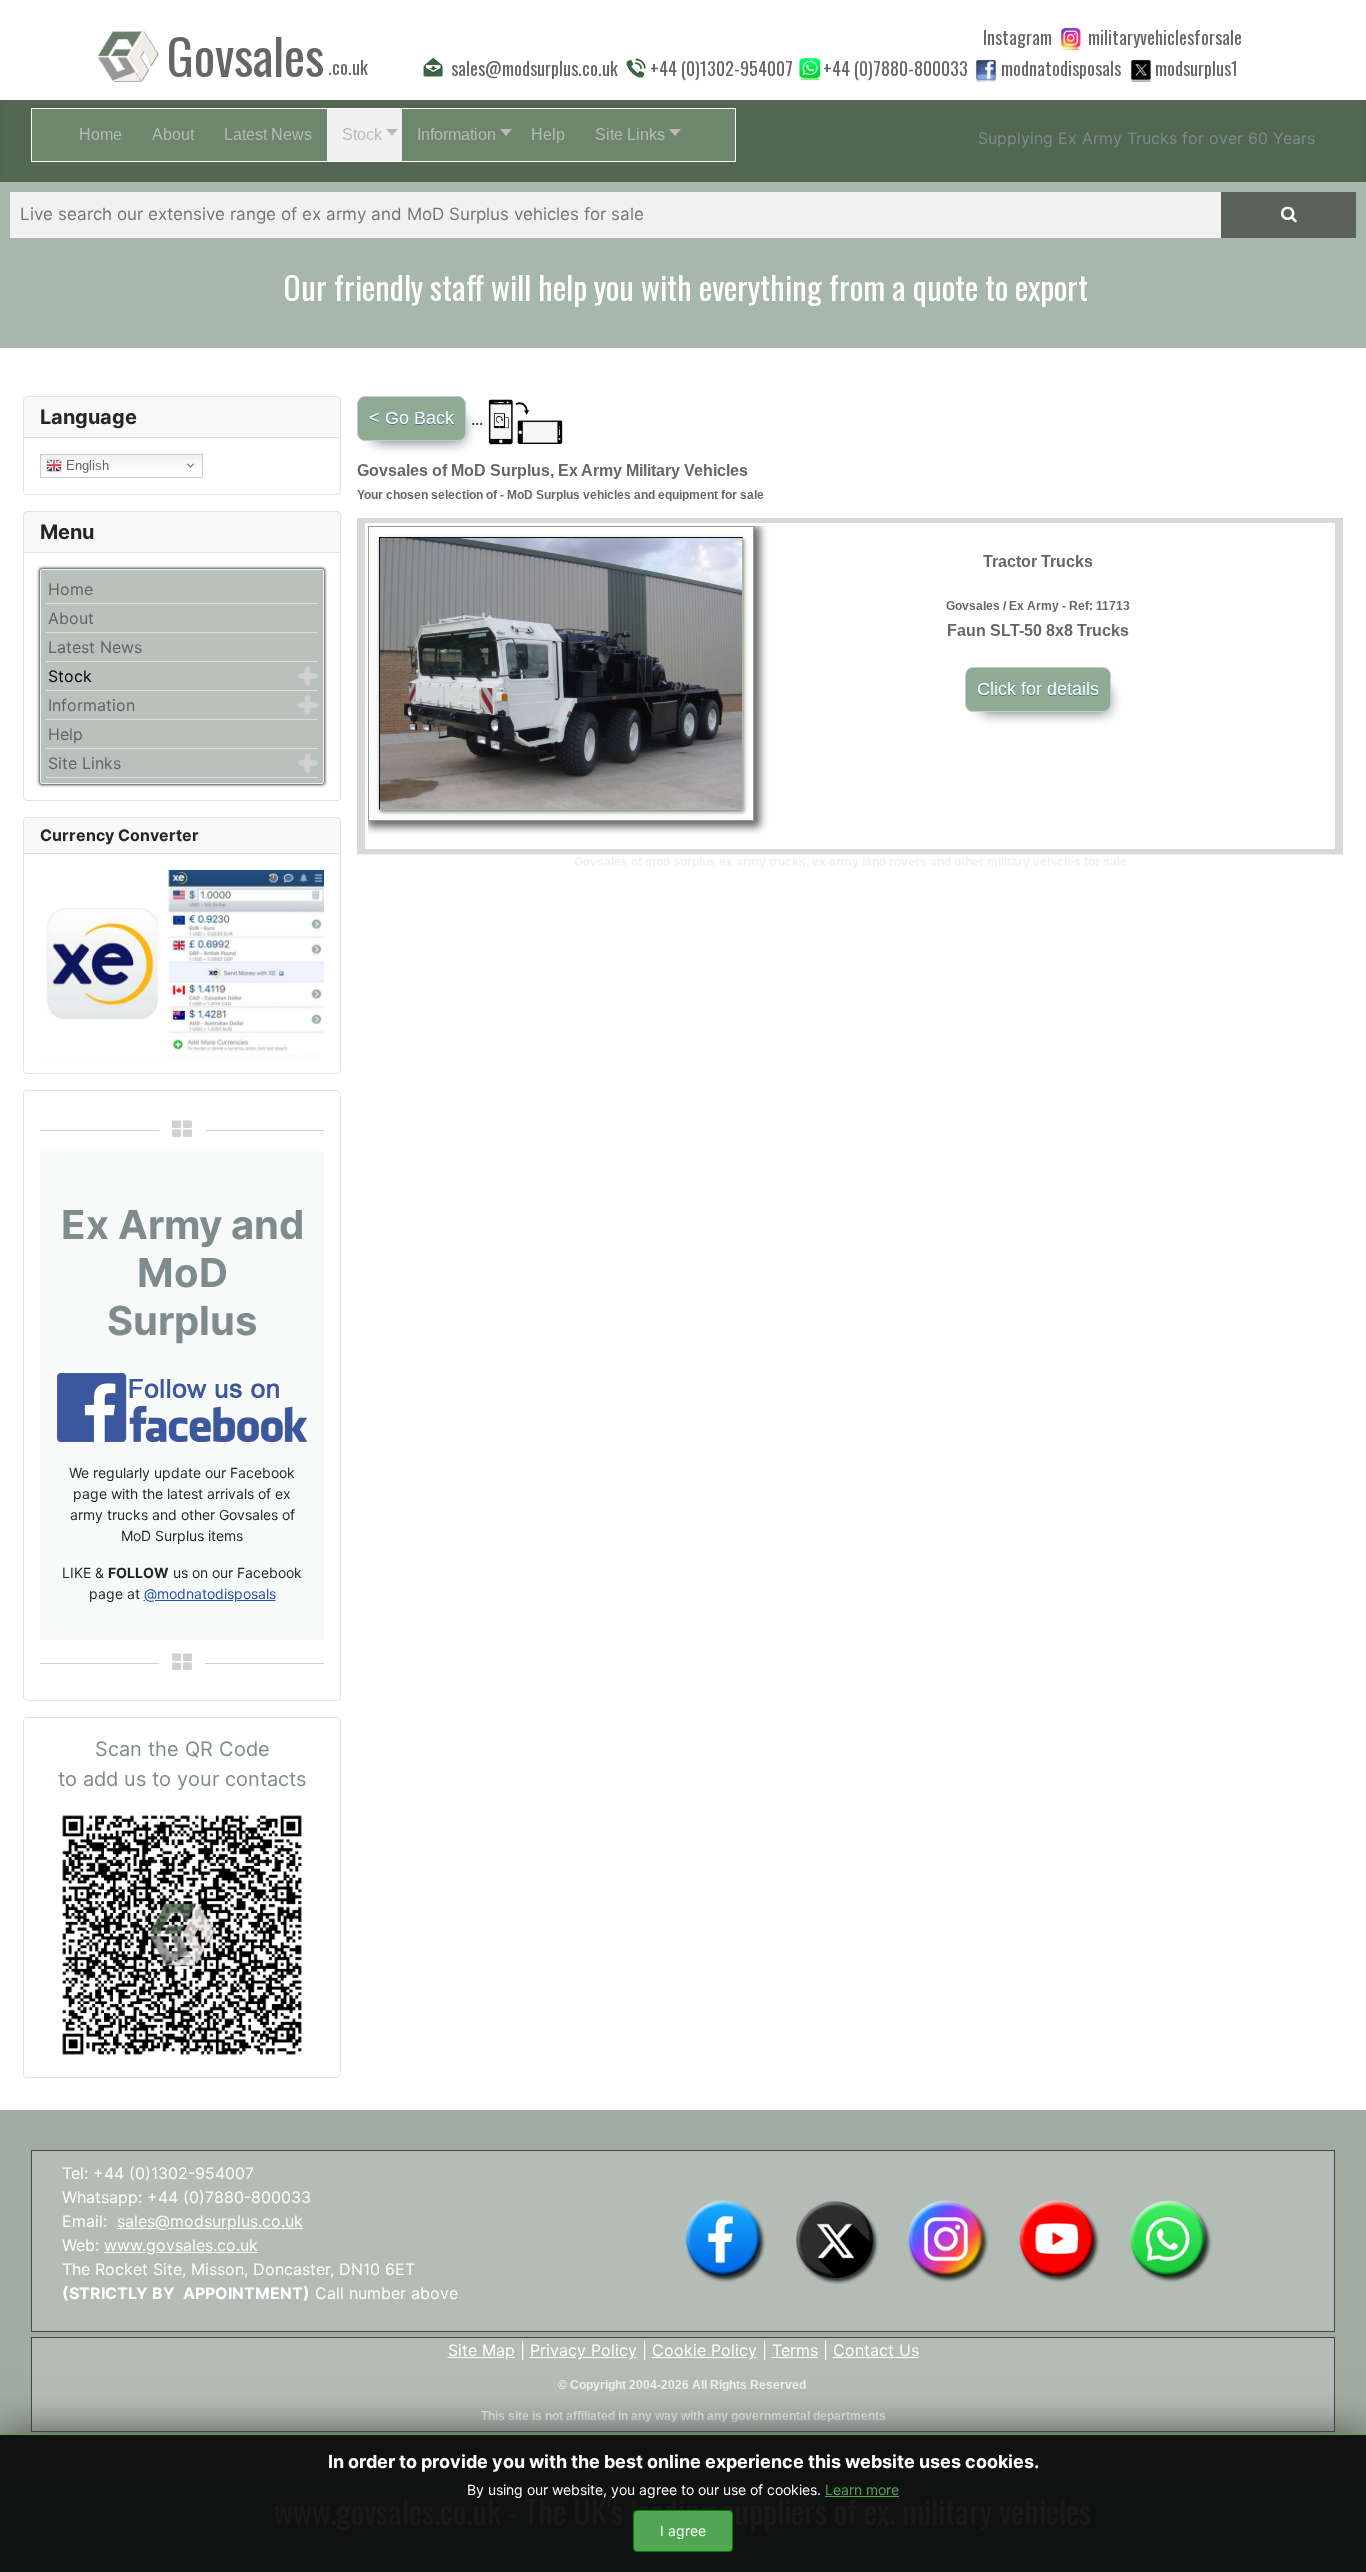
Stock (70, 676)
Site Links (84, 763)
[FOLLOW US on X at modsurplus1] (1196, 68)
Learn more (862, 2489)
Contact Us (876, 2350)
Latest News (95, 647)
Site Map (481, 2350)
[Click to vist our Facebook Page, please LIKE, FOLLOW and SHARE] (182, 1406)
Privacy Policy (583, 2350)
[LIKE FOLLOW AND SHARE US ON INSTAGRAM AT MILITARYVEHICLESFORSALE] (1165, 37)
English (85, 464)
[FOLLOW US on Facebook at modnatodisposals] (986, 70)
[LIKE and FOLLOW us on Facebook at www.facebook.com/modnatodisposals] (725, 2240)
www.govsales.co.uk (181, 2245)
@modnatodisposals (210, 1593)
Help (65, 734)
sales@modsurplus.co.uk (210, 2221)
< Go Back (411, 418)
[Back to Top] (1331, 2535)
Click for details (1038, 689)
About (71, 618)
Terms (795, 2350)
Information (91, 705)
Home (70, 589)
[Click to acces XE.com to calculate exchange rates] (182, 962)
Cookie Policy (704, 2350)
